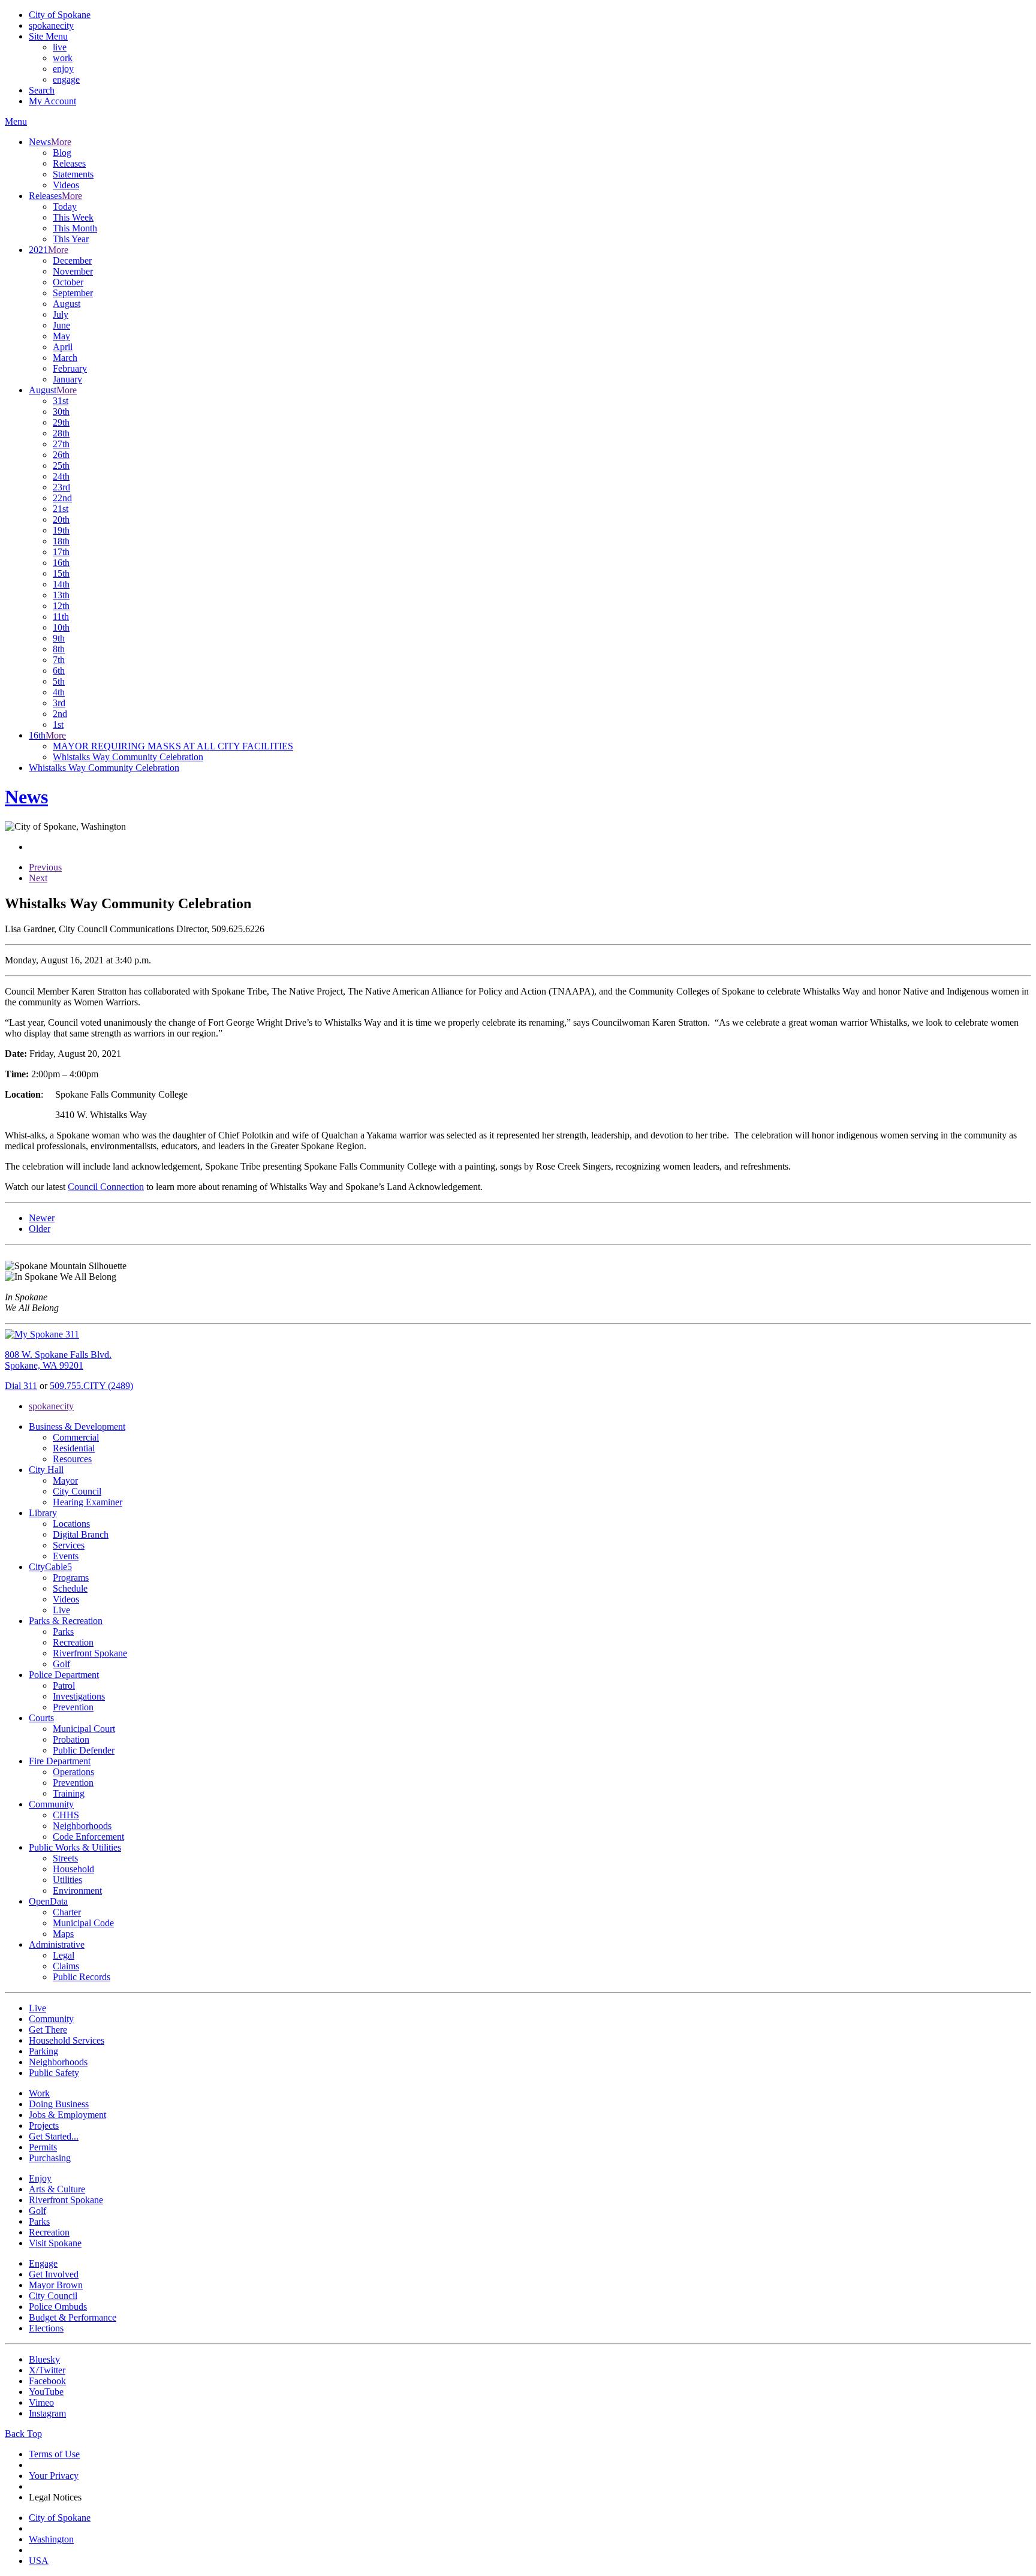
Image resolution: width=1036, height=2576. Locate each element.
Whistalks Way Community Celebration (128, 757)
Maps (63, 1934)
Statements (73, 174)
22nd (62, 498)
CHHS (66, 1815)
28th (61, 433)
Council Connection (106, 1187)
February (70, 368)
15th (61, 573)
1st (58, 724)
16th (61, 563)
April (63, 347)
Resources (72, 1459)
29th (61, 422)
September (73, 293)
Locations (71, 1524)
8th (59, 649)
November (73, 271)
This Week (73, 217)
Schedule (70, 1588)
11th (61, 617)
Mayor (65, 1480)
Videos (66, 185)
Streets (65, 1858)
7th (59, 660)
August (67, 304)
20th (61, 519)
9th (59, 638)
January (67, 379)
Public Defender (84, 1750)
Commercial (76, 1437)
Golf (61, 1664)
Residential (74, 1448)
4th (59, 692)
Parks (63, 1632)
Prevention (73, 1707)
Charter (67, 1912)
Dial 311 (21, 1386)
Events (66, 1556)
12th (61, 606)
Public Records (82, 1977)
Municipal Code (83, 1923)
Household (73, 1869)
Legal (64, 1955)
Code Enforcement (88, 1837)
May (61, 336)
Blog (62, 153)
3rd (59, 703)
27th (61, 444)
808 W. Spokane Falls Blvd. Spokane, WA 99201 (58, 1360)
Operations (73, 1772)
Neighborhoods (82, 1826)
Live (61, 1610)
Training (69, 1793)
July (61, 314)
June (61, 325)
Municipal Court (84, 1729)
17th (61, 552)
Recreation (73, 1642)
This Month (75, 228)
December (72, 260)
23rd (61, 487)
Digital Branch (81, 1534)
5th (59, 681)
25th (61, 466)
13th (61, 595)
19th (61, 530)
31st (61, 401)
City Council (77, 1491)
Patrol (64, 1685)
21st (61, 509)
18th (61, 541)
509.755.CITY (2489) (91, 1386)
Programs (71, 1578)
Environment (77, 1890)
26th (61, 455)
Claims (66, 1966)
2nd (60, 714)
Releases (69, 163)
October (68, 282)
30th (61, 412)
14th (61, 584)
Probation (71, 1739)
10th (61, 627)
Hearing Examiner (88, 1502)
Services (69, 1545)
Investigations (79, 1696)
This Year (71, 239)
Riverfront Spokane (90, 1653)
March (65, 358)
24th (61, 476)
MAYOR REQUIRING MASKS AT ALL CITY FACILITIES (173, 746)
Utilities (67, 1880)
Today (65, 207)
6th (59, 671)
